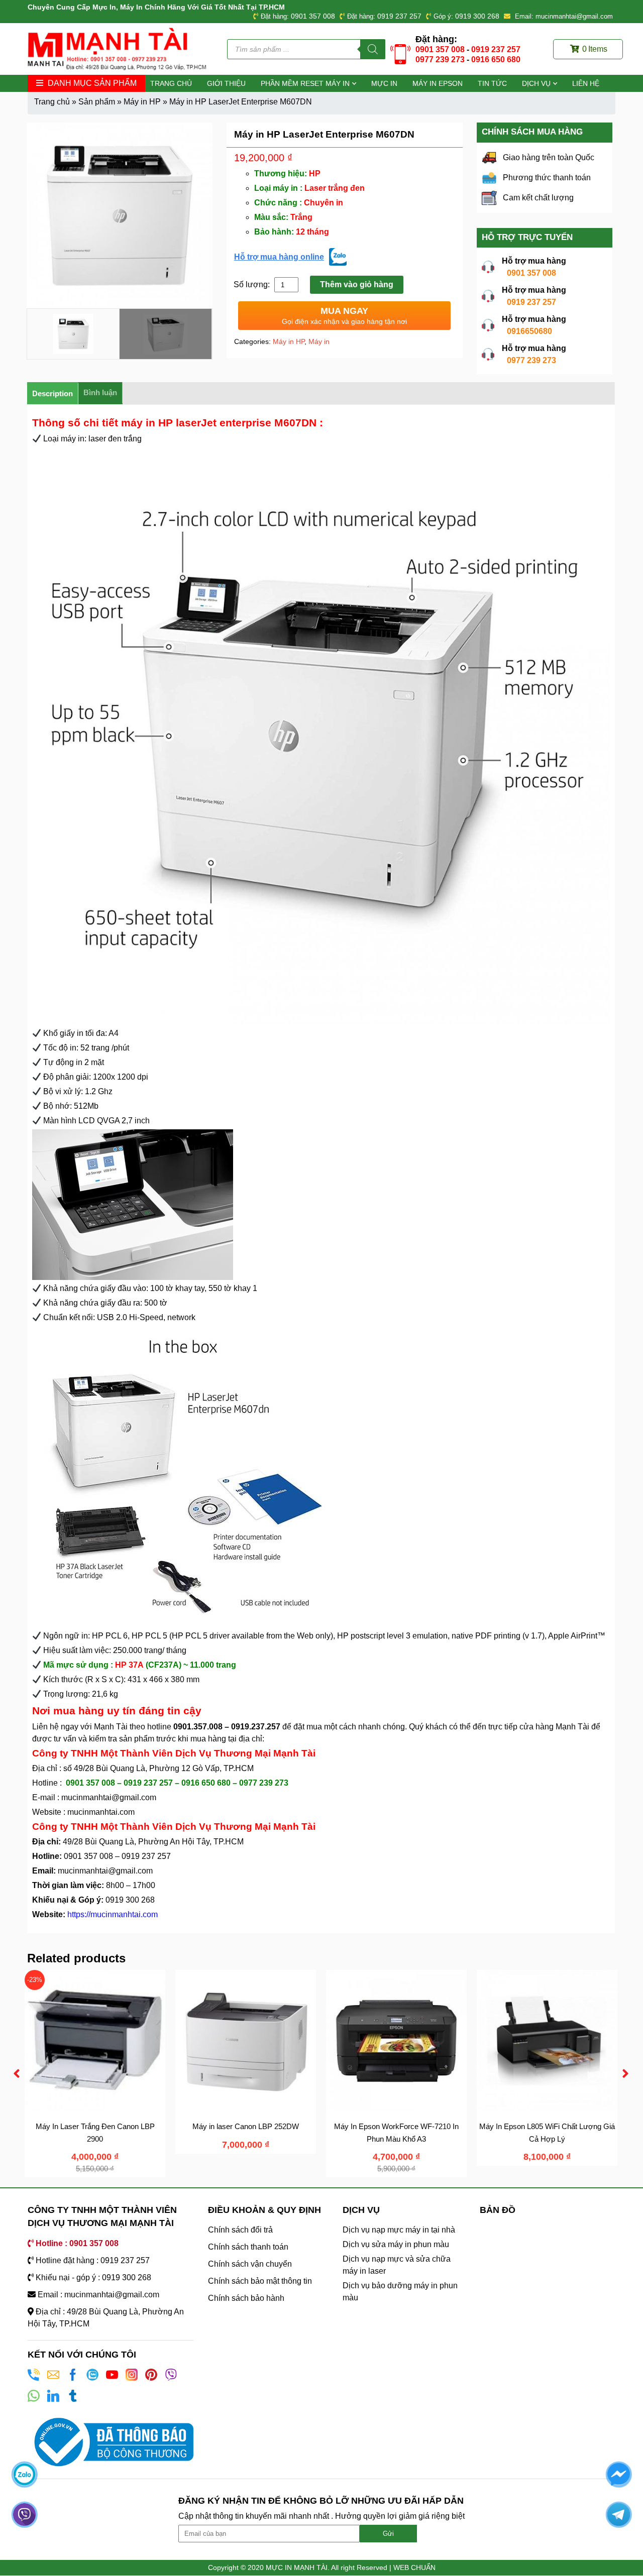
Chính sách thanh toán (248, 2247)
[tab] (53, 393)
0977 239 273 (440, 60)
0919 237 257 (399, 16)
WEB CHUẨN (414, 2567)
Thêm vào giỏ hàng (357, 284)
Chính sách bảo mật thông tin (260, 2281)
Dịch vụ (536, 83)
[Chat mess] (619, 2474)
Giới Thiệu (226, 83)
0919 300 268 (477, 16)
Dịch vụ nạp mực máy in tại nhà (399, 2230)
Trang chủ (171, 83)
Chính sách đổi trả (240, 2230)
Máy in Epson (438, 83)
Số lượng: (253, 284)
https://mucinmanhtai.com (113, 1914)
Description (52, 393)
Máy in (319, 341)
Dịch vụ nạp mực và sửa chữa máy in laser (397, 2265)
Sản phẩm (97, 102)
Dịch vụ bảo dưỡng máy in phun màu (400, 2292)
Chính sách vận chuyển (250, 2264)
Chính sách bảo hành (246, 2298)
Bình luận (100, 392)
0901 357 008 (313, 16)
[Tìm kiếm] (373, 49)
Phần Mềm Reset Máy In (305, 83)
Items (595, 49)
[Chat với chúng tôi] (24, 2474)
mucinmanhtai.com (101, 1812)
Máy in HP (142, 102)
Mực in (384, 83)
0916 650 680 (496, 60)
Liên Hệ (586, 83)
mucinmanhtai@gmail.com (110, 1797)
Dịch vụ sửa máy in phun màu (396, 2244)
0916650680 (529, 331)
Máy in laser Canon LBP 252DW (246, 2126)
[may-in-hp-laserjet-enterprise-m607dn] (120, 215)
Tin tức (492, 83)
